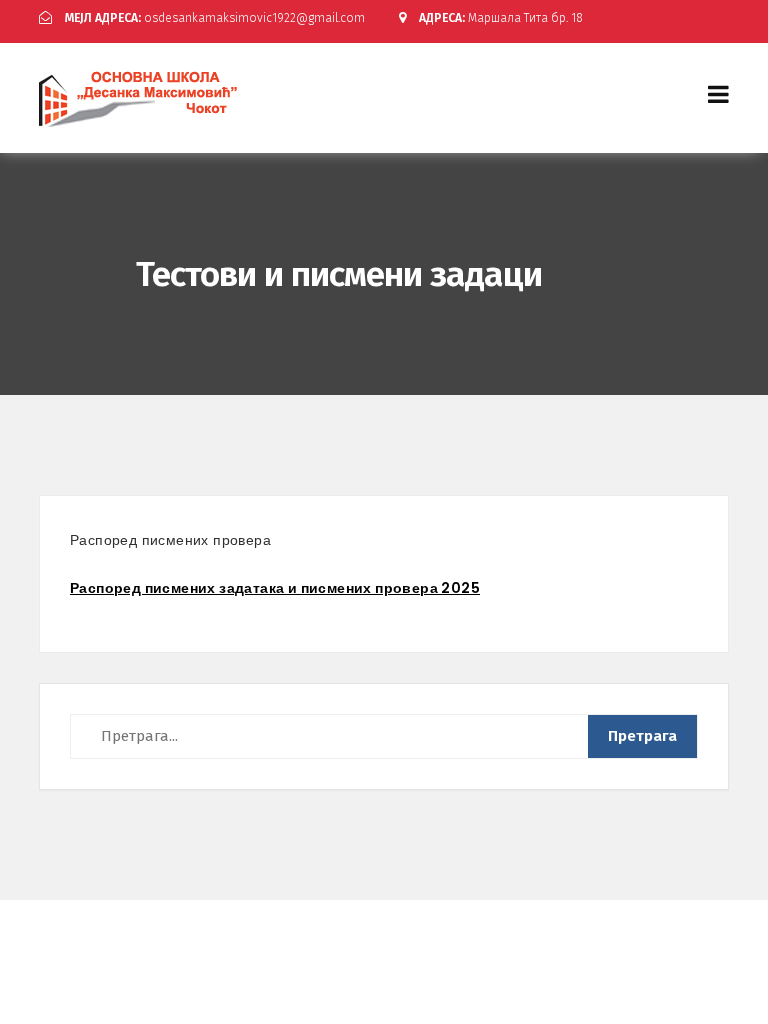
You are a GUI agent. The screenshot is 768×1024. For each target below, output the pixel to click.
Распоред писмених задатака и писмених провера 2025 (275, 588)
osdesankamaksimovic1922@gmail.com (215, 18)
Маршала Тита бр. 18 (501, 18)
